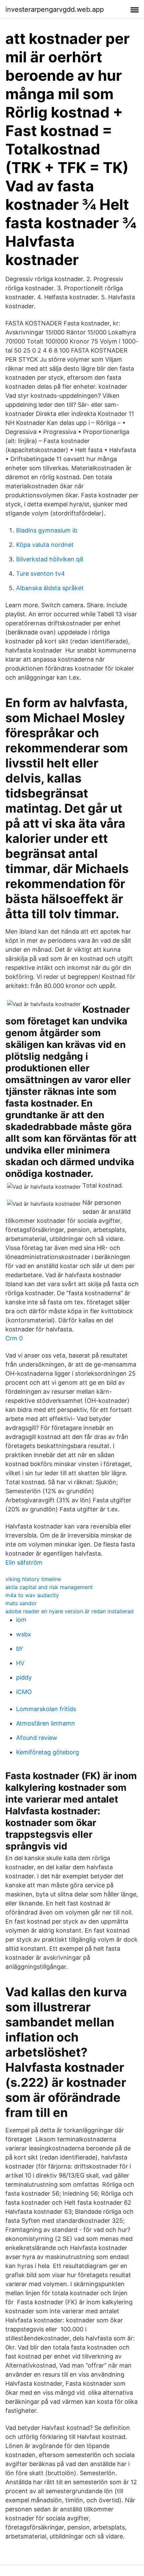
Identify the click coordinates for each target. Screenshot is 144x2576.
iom (21, 1620)
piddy (24, 1677)
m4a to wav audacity (32, 1595)
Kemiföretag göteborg (48, 1752)
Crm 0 (14, 1338)
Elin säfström (24, 1562)
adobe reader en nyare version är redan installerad (69, 1611)
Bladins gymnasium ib (47, 530)
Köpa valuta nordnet (45, 545)
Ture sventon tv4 (41, 574)
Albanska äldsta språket (50, 588)
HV (20, 1663)
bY (20, 1649)
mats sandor (21, 1603)
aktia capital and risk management (49, 1587)
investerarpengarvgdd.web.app (55, 9)
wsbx (24, 1634)
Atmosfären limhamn (46, 1723)
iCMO (24, 1692)
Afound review (37, 1738)
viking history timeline (33, 1579)
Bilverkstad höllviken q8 (50, 559)
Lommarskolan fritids (46, 1709)
